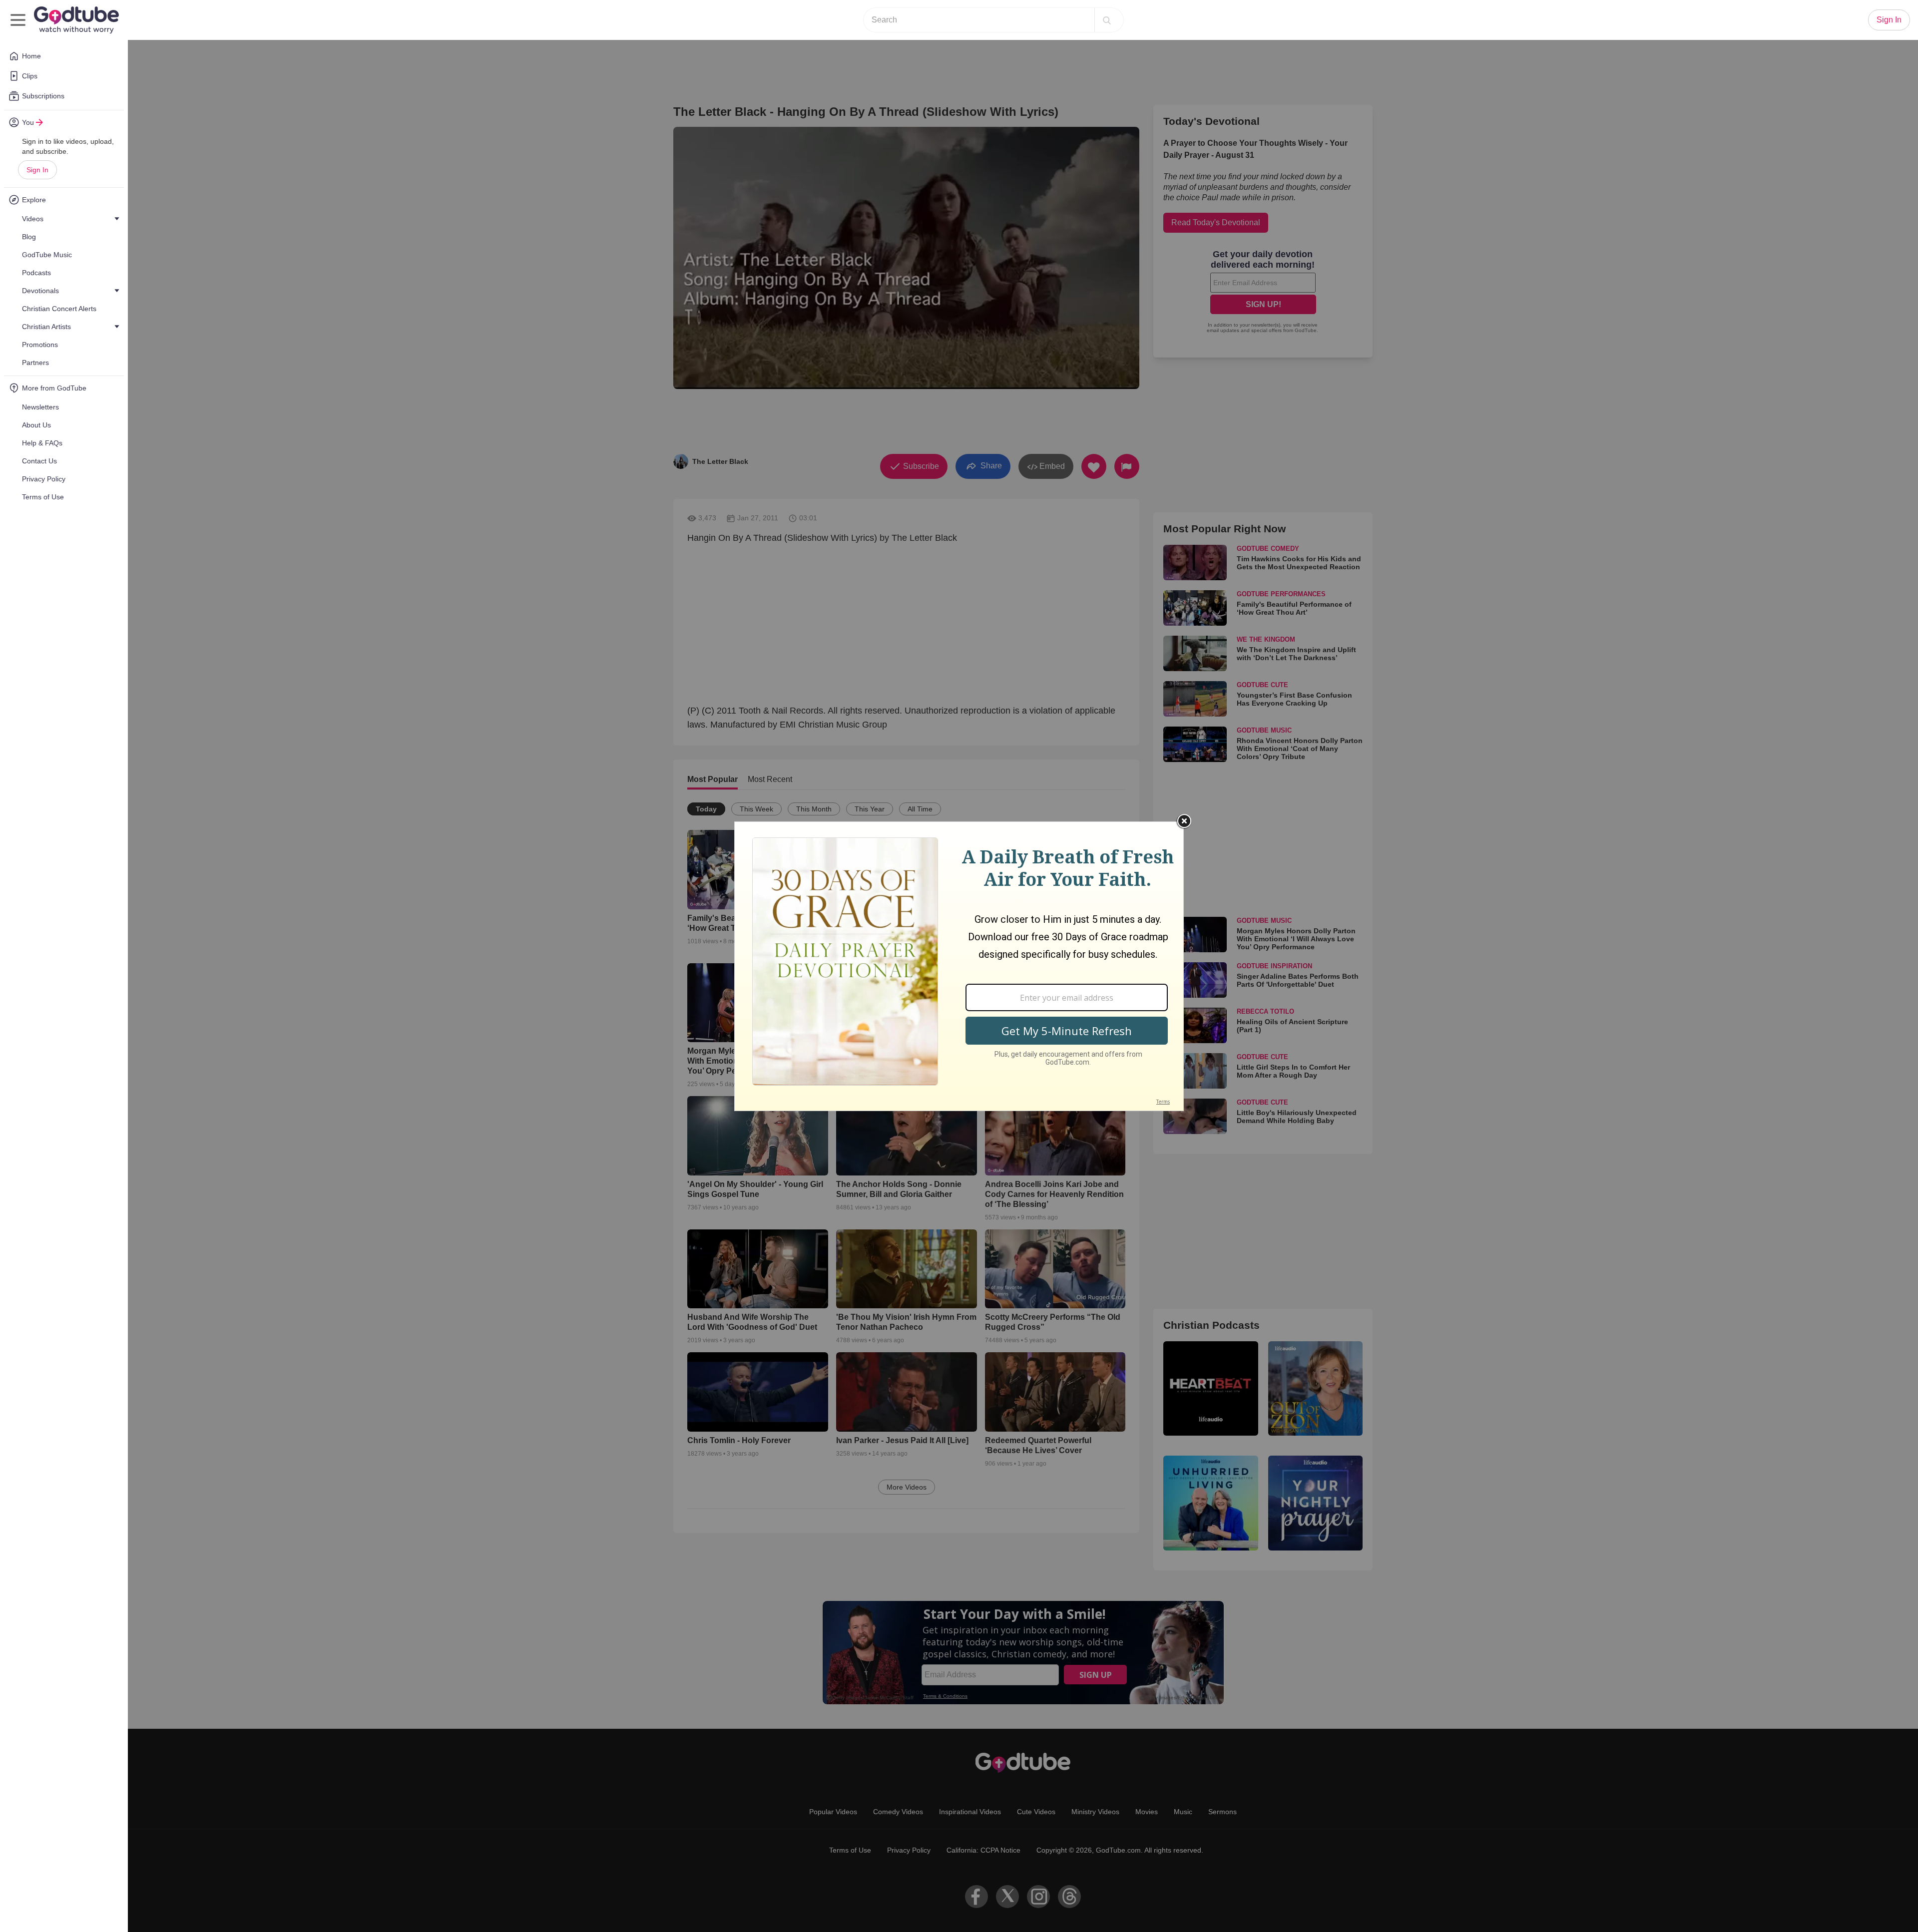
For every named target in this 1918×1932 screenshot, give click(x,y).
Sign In (37, 170)
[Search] (1107, 20)
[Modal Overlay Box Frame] (959, 966)
